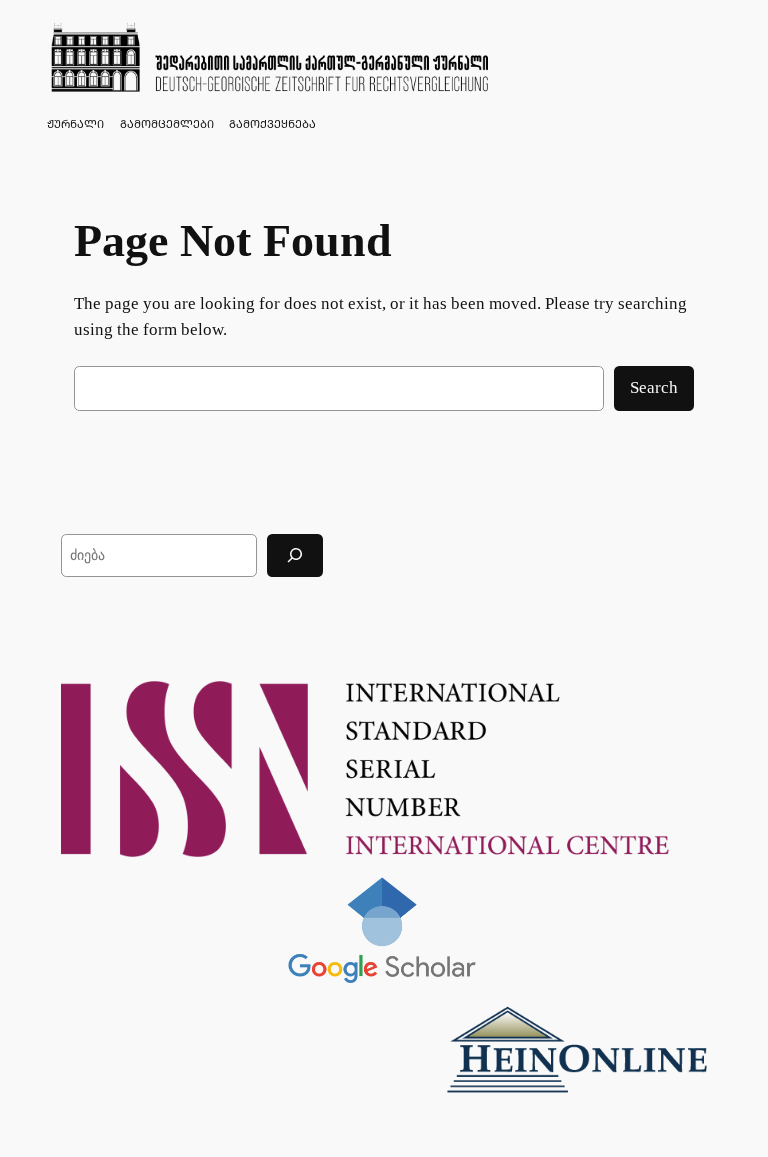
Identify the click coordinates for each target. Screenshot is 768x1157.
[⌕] (295, 555)
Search (654, 387)
